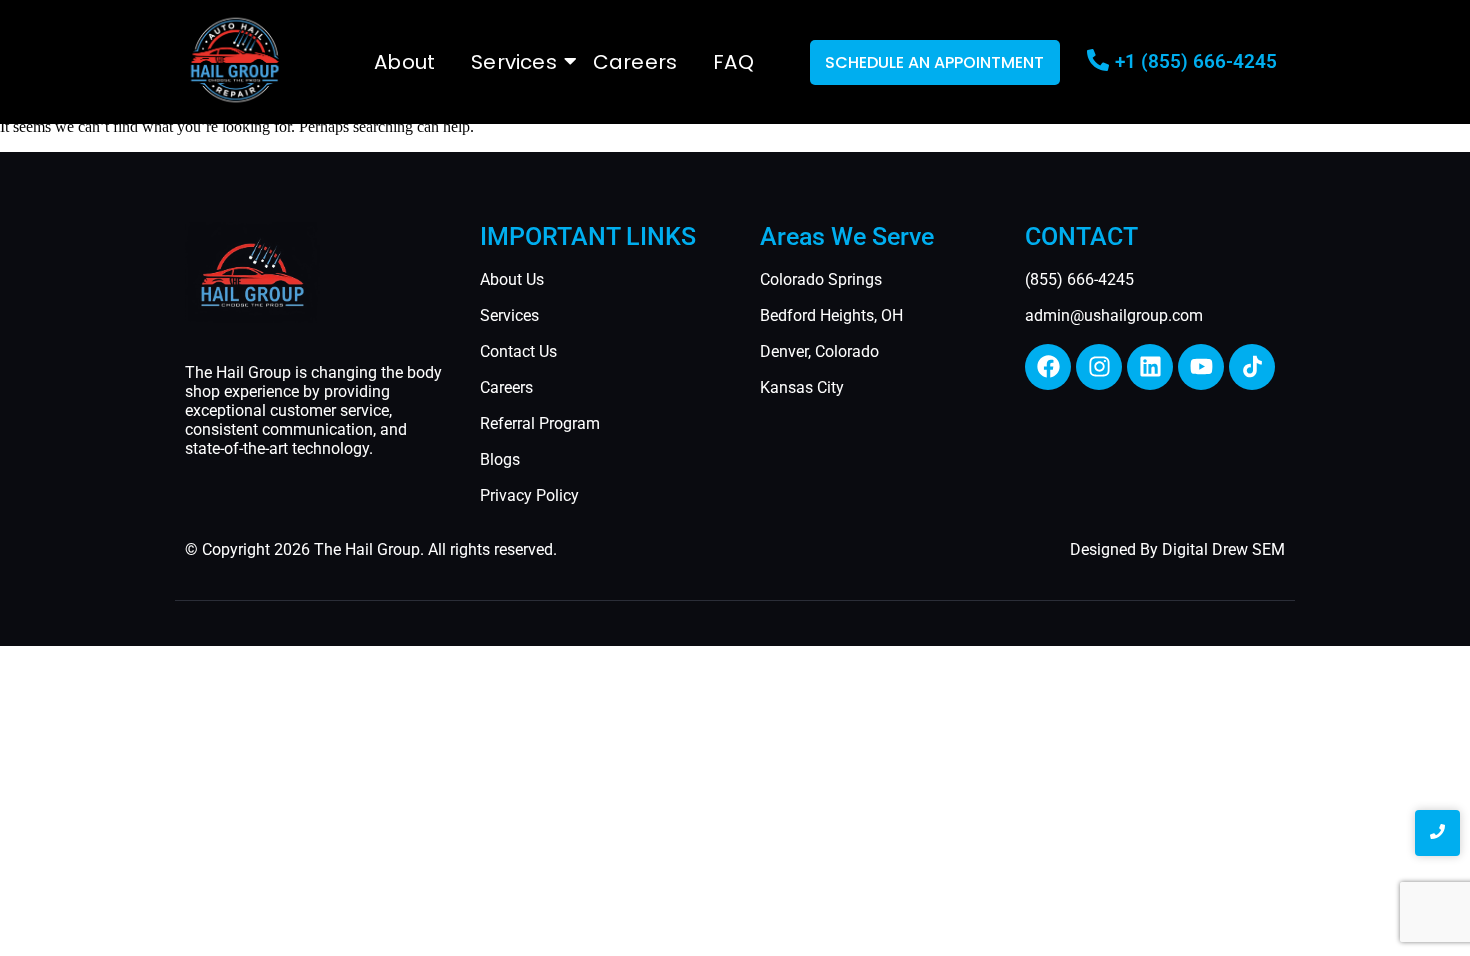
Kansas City (802, 387)
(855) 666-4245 (1079, 279)
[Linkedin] (1150, 367)
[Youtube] (1201, 367)
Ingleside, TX (210, 663)
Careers (635, 62)
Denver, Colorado (819, 351)
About (404, 62)
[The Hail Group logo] (235, 60)
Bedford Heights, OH (831, 315)
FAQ (733, 62)
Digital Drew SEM (1223, 549)
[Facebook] (1048, 367)
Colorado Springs (821, 279)
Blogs (500, 459)
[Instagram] (1099, 367)
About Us (512, 279)
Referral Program (540, 423)
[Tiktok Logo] (1252, 367)
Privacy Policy (529, 495)
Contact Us (518, 351)
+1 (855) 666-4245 (1196, 62)
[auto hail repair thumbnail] (252, 272)
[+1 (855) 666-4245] (1098, 62)
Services (514, 62)
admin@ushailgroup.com (1114, 315)
